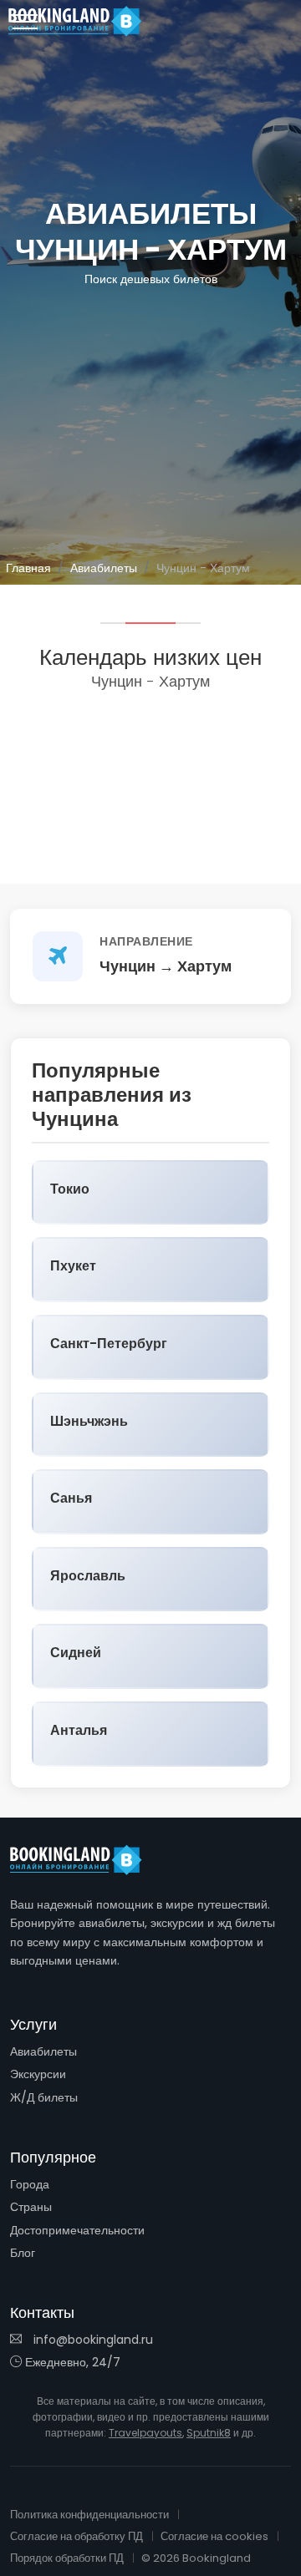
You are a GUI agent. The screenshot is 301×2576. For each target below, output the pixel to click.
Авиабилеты (104, 568)
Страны (31, 2207)
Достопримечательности (77, 2230)
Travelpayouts (145, 2433)
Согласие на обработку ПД (77, 2536)
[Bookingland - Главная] (85, 1860)
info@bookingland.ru (92, 2340)
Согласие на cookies (214, 2536)
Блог (23, 2253)
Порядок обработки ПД (67, 2558)
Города (30, 2184)
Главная (28, 568)
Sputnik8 (209, 2433)
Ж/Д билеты (44, 2097)
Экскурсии (38, 2074)
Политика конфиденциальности (89, 2515)
